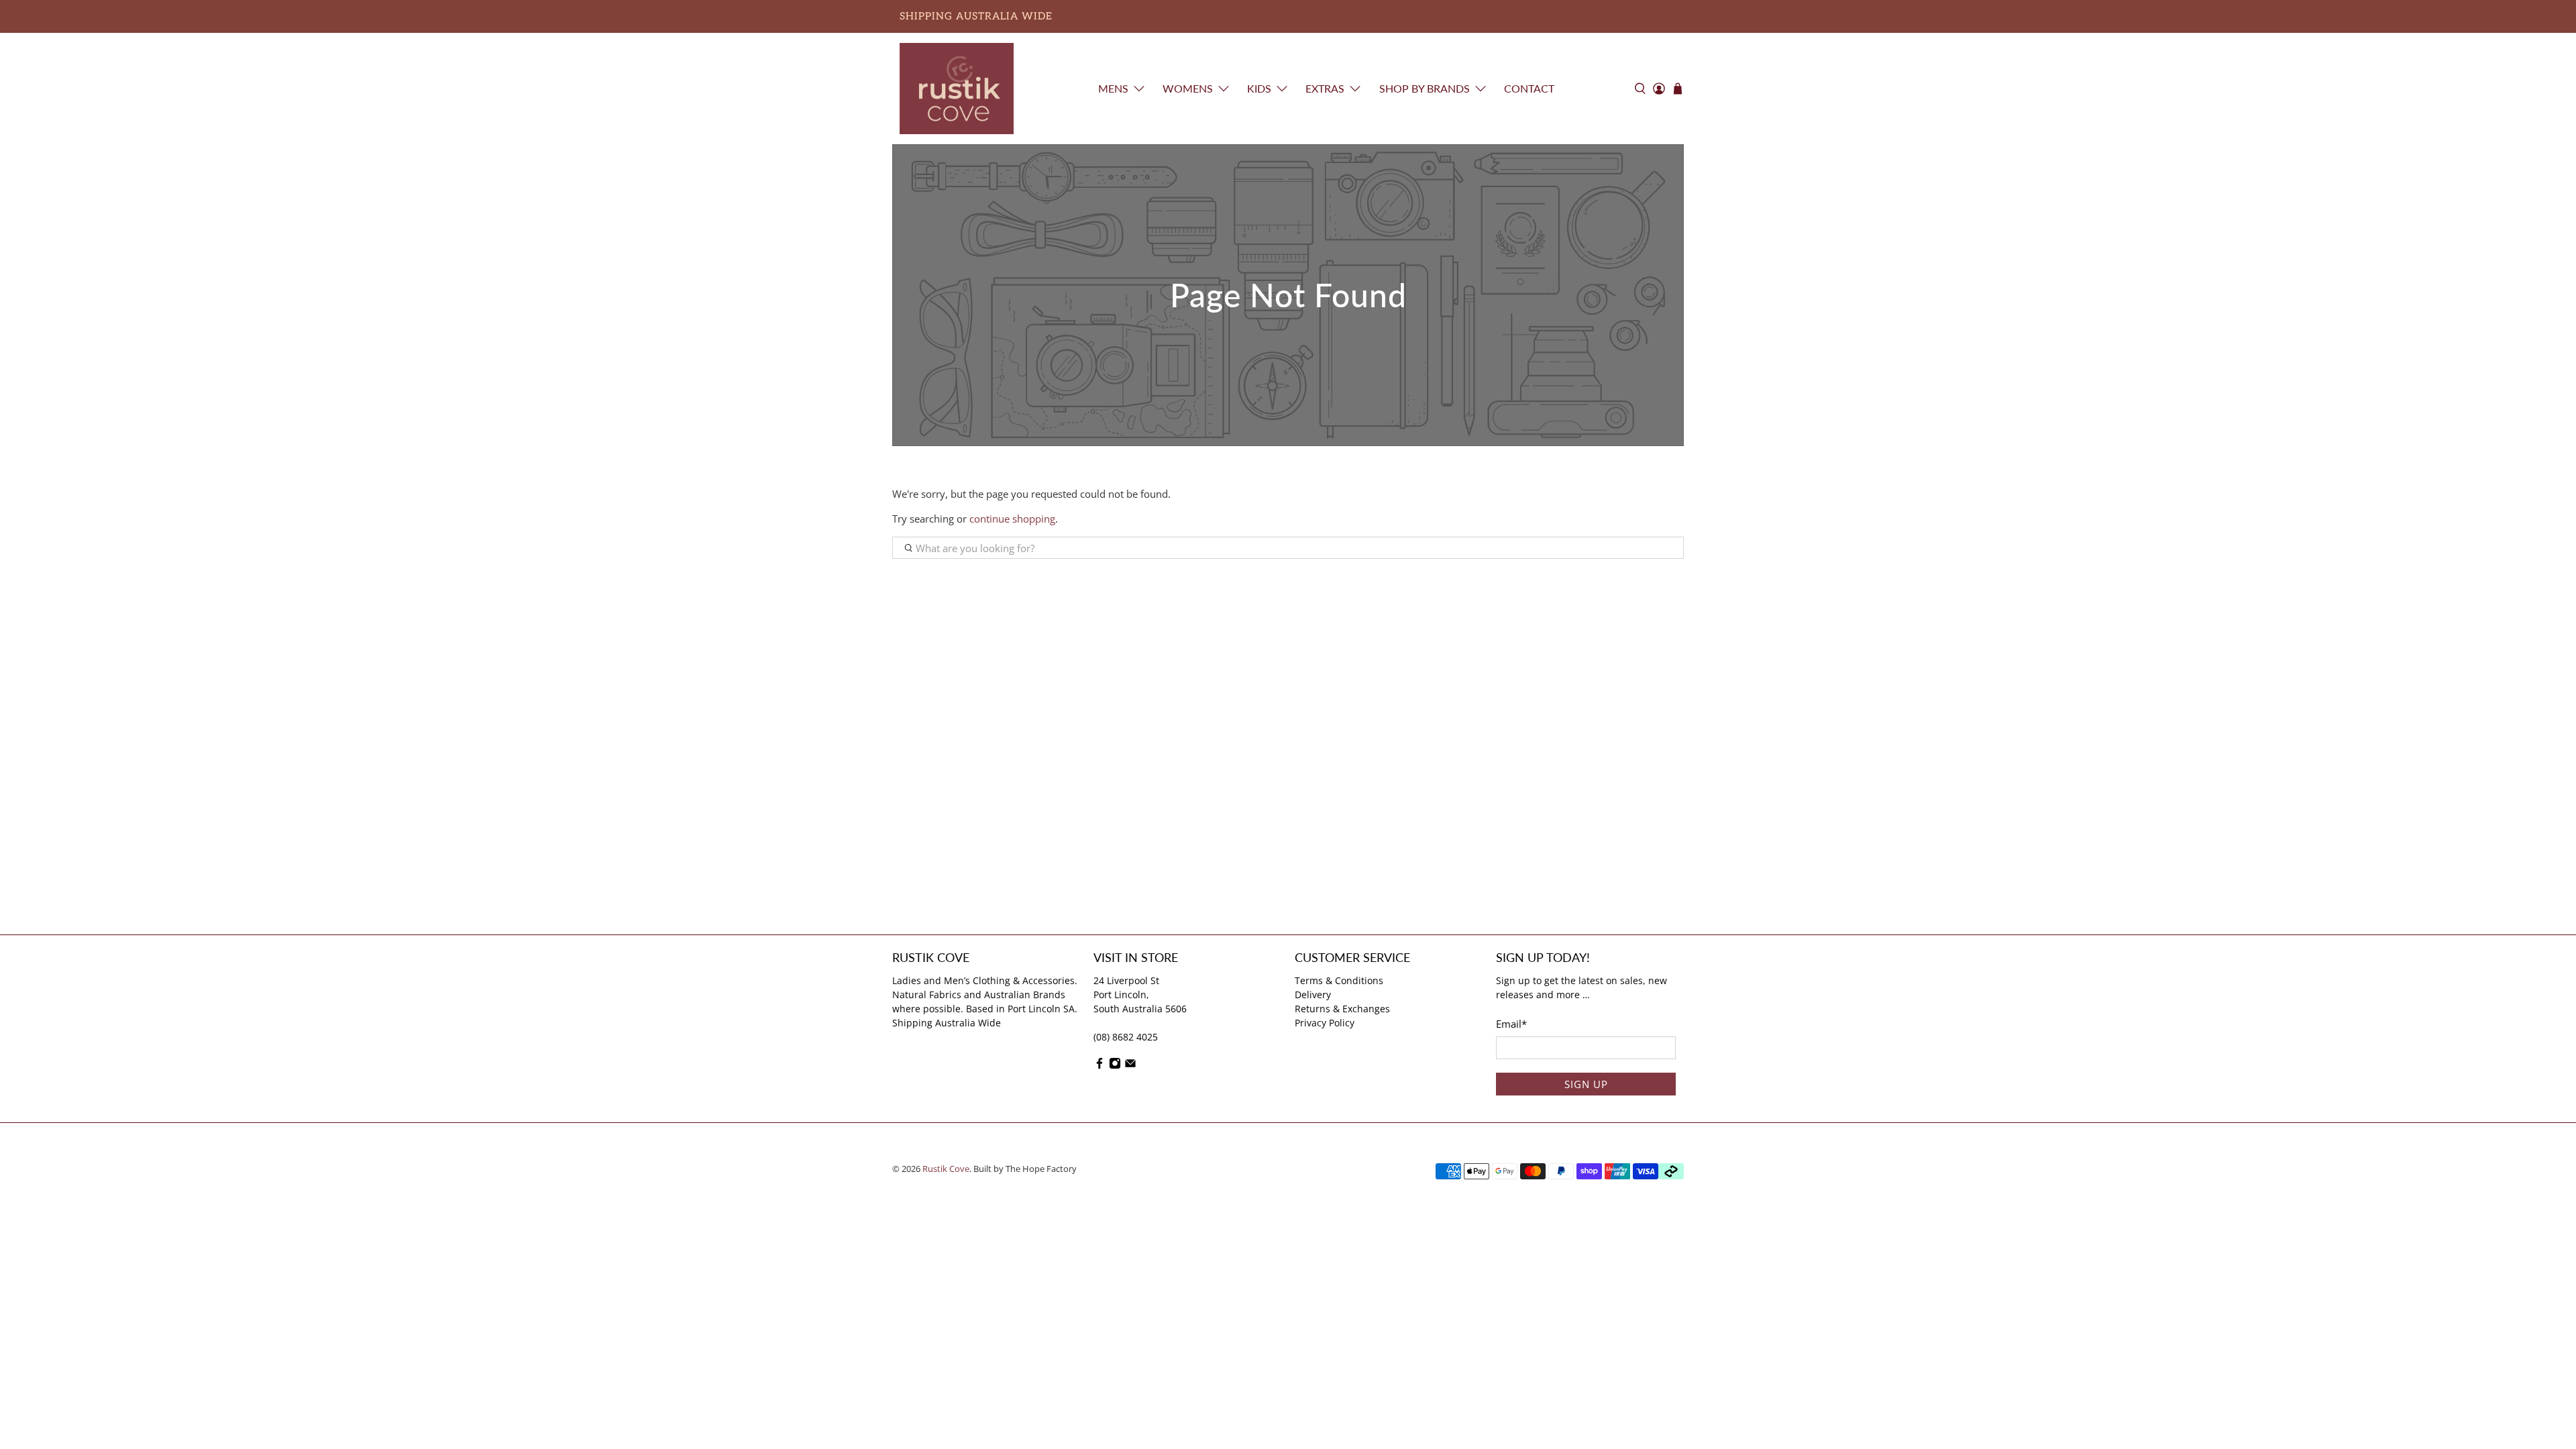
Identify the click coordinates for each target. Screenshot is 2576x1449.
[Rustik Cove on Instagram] (1115, 1066)
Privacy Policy (1325, 1023)
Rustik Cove (946, 1169)
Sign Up (1586, 1084)
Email (1511, 1024)
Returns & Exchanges (1342, 1009)
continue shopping (1012, 519)
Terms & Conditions (1339, 980)
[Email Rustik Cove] (1130, 1066)
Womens (1188, 88)
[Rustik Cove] (957, 89)
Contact (1529, 88)
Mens (1113, 88)
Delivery (1313, 995)
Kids (1259, 88)
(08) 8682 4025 (1126, 1037)
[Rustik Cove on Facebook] (1099, 1066)
